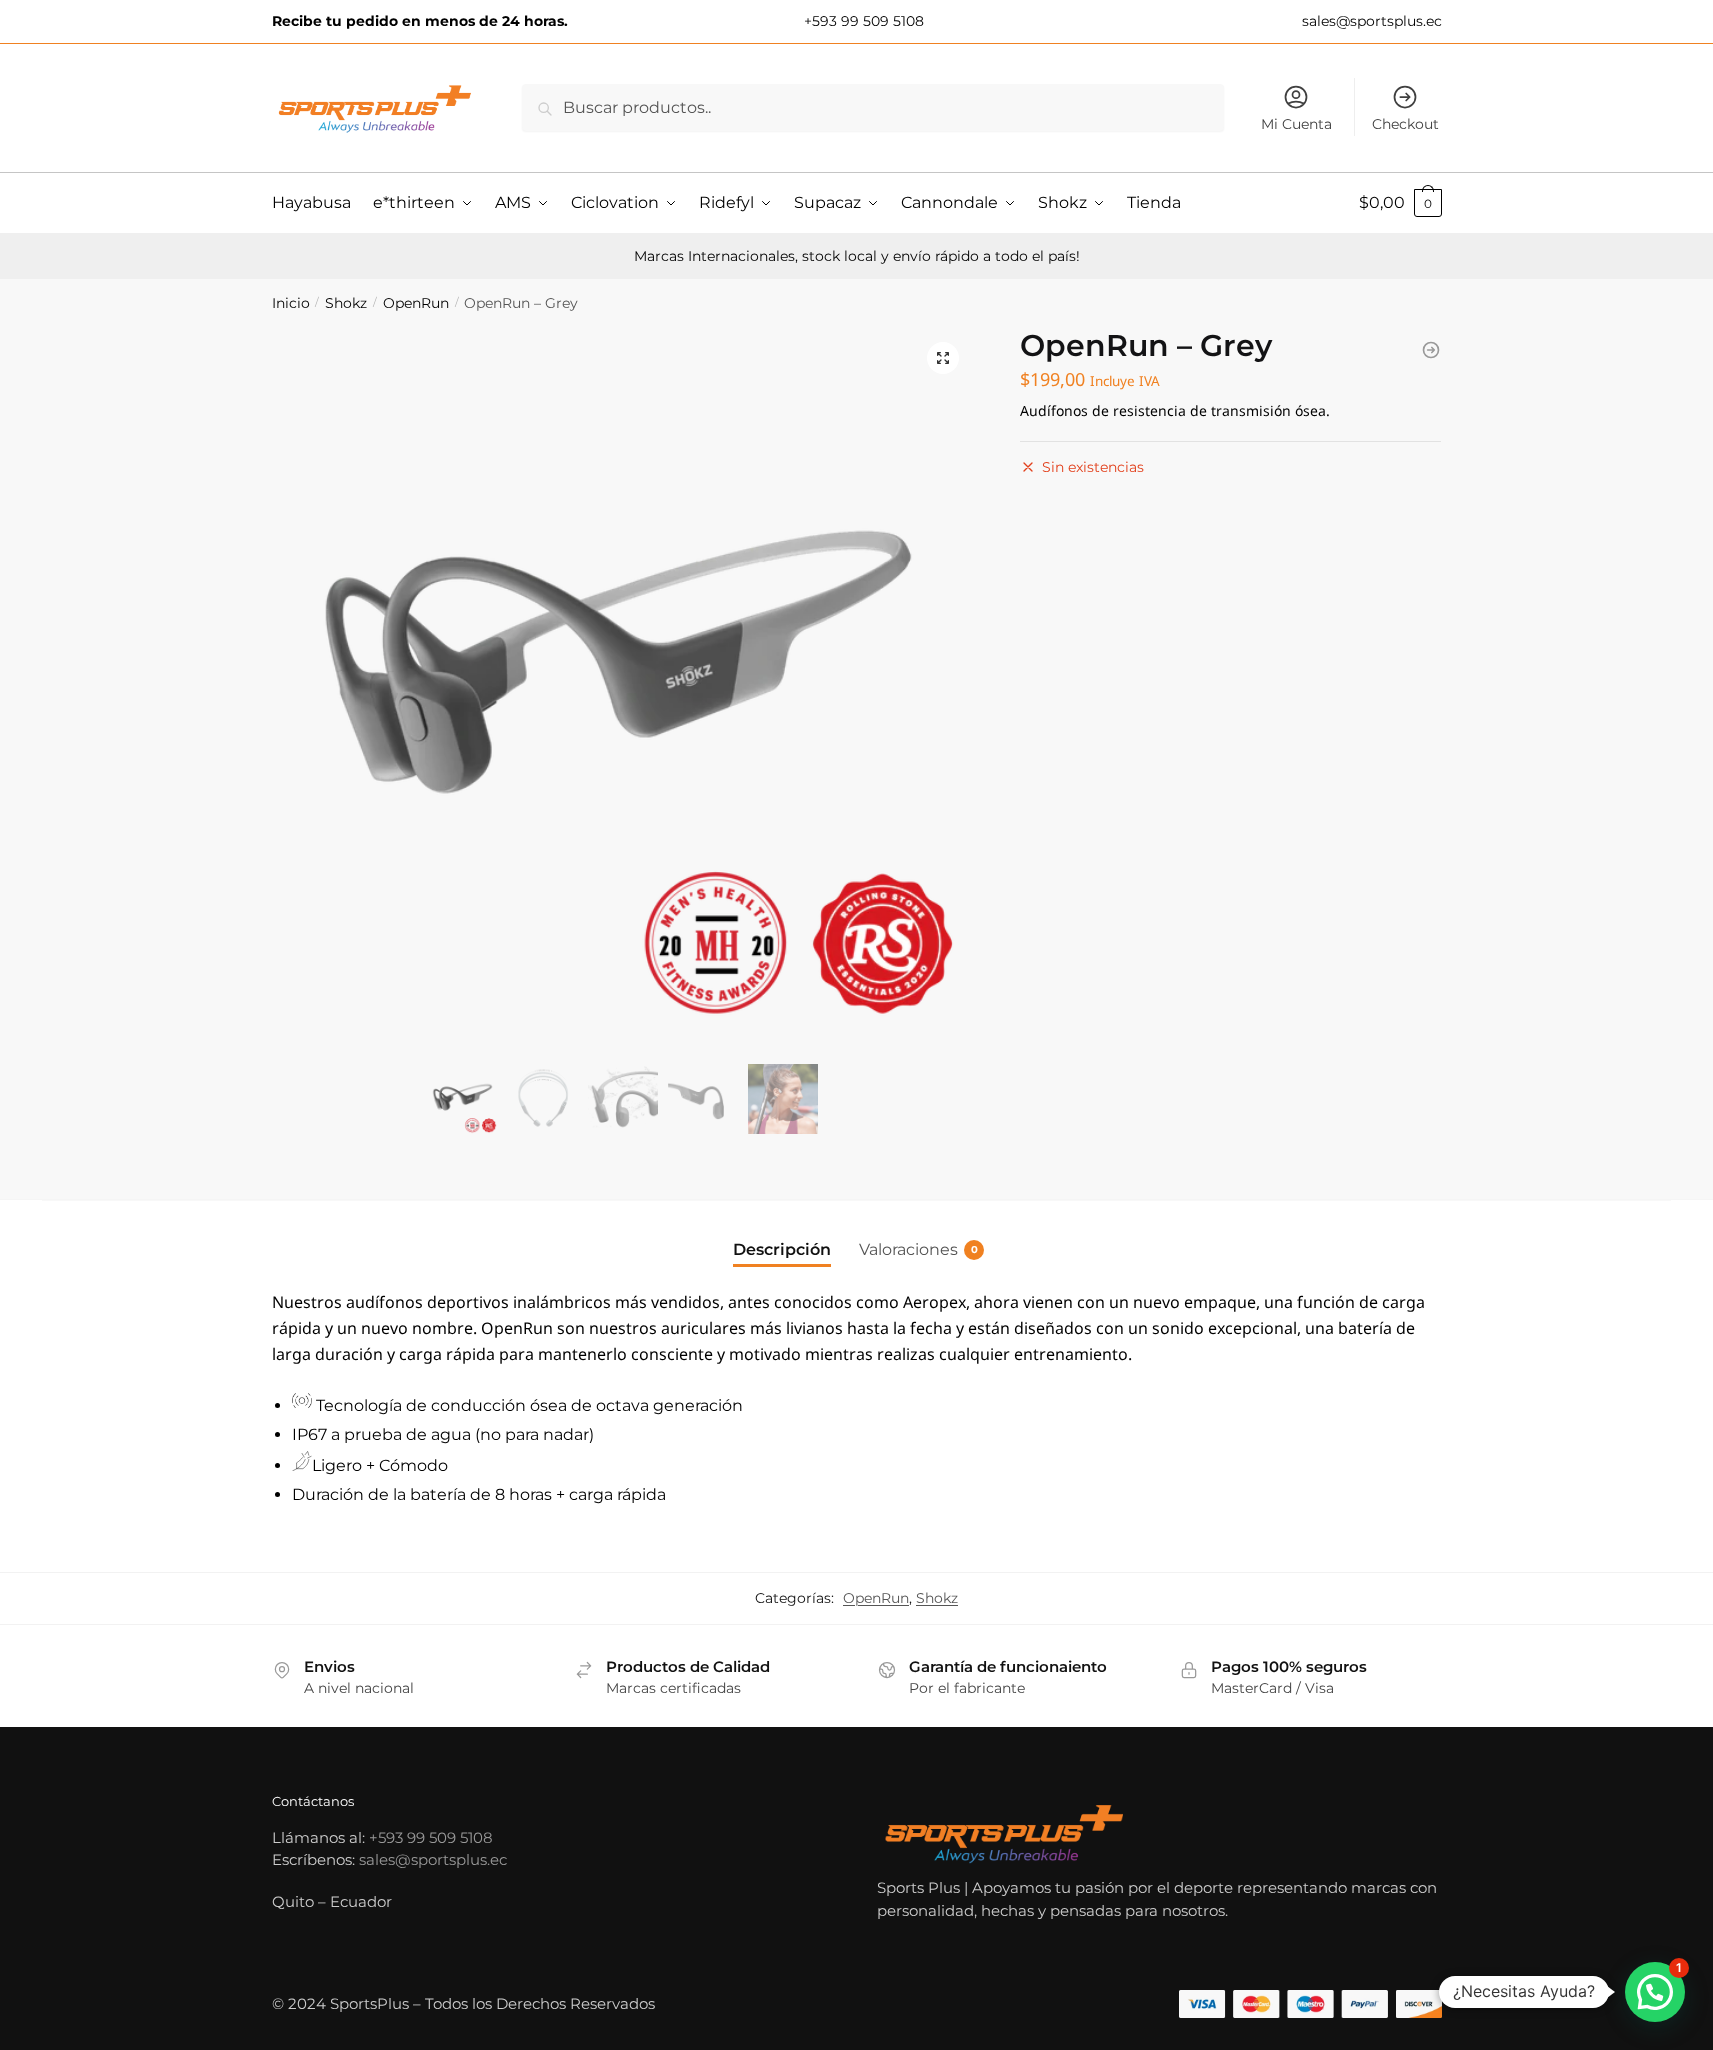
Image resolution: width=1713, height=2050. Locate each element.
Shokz (346, 303)
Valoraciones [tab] (908, 1249)
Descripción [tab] (782, 1249)
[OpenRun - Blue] (1431, 350)
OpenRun (416, 303)
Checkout (1405, 124)
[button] (943, 358)
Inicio (291, 303)
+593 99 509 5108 (862, 21)
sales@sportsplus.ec (1370, 21)
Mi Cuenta (1296, 124)
